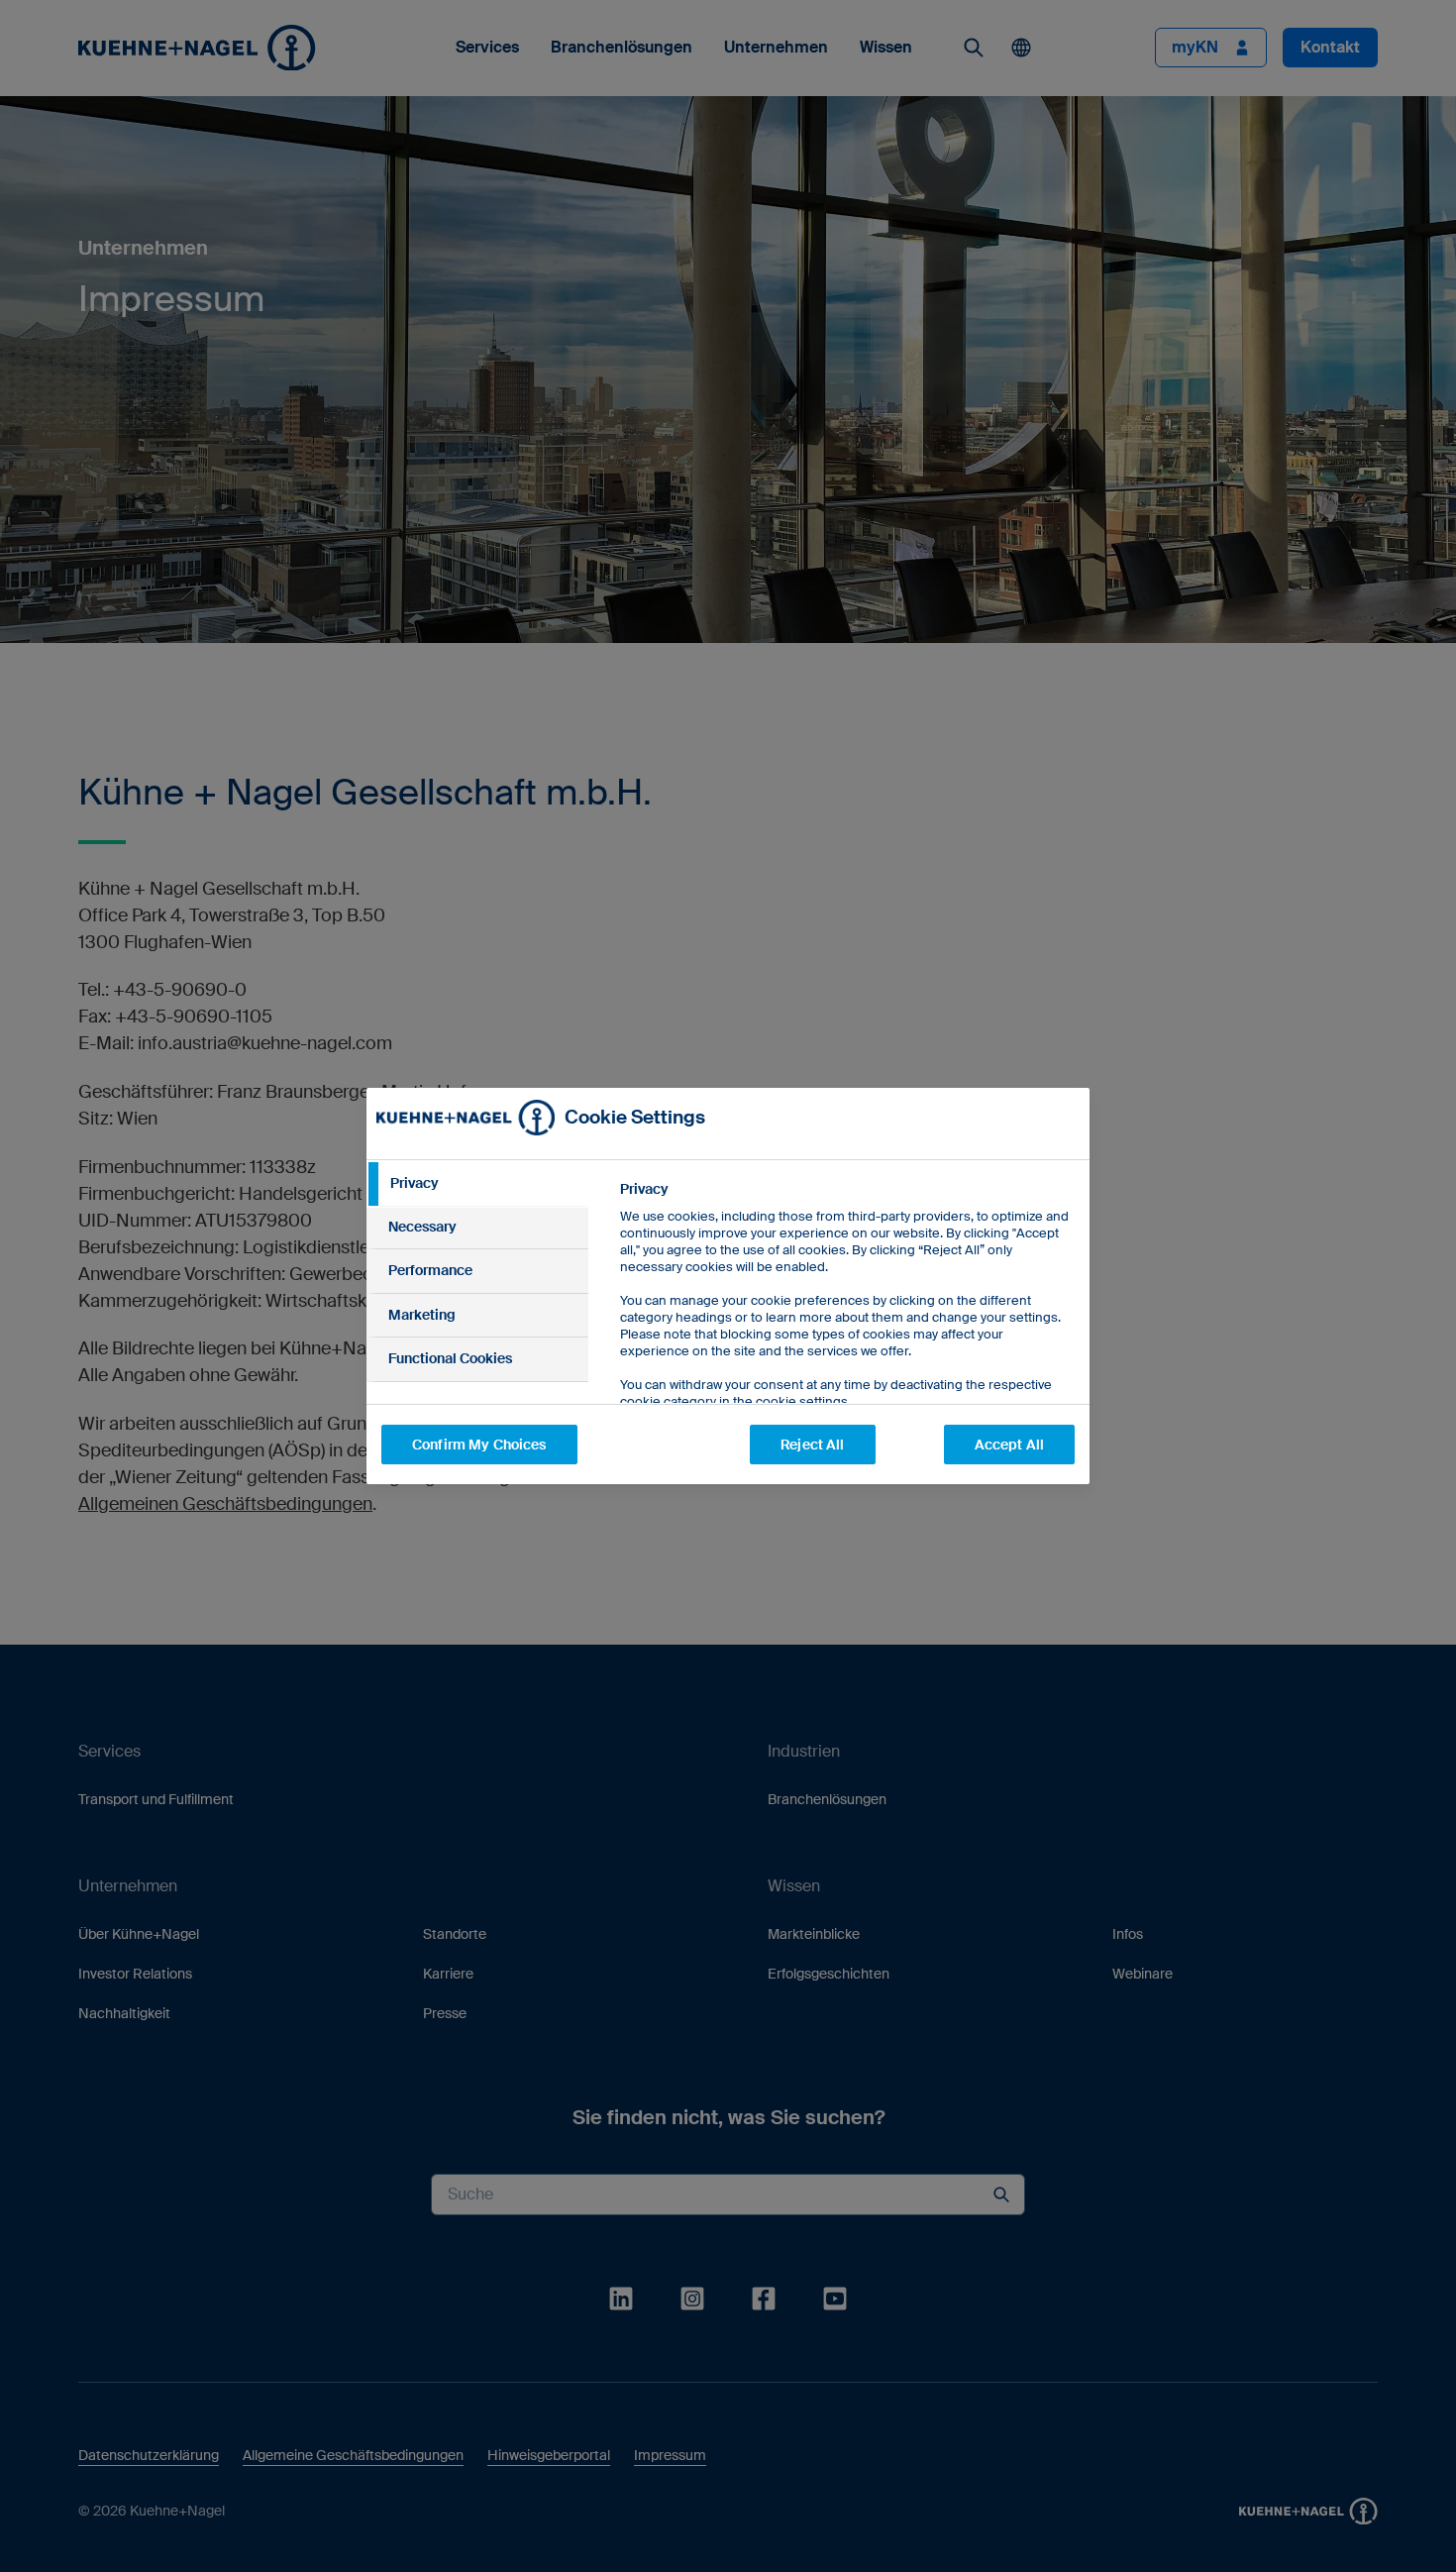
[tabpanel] (846, 1340)
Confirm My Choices (479, 1445)
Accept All (1009, 1445)
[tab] (477, 1184)
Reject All (812, 1445)
